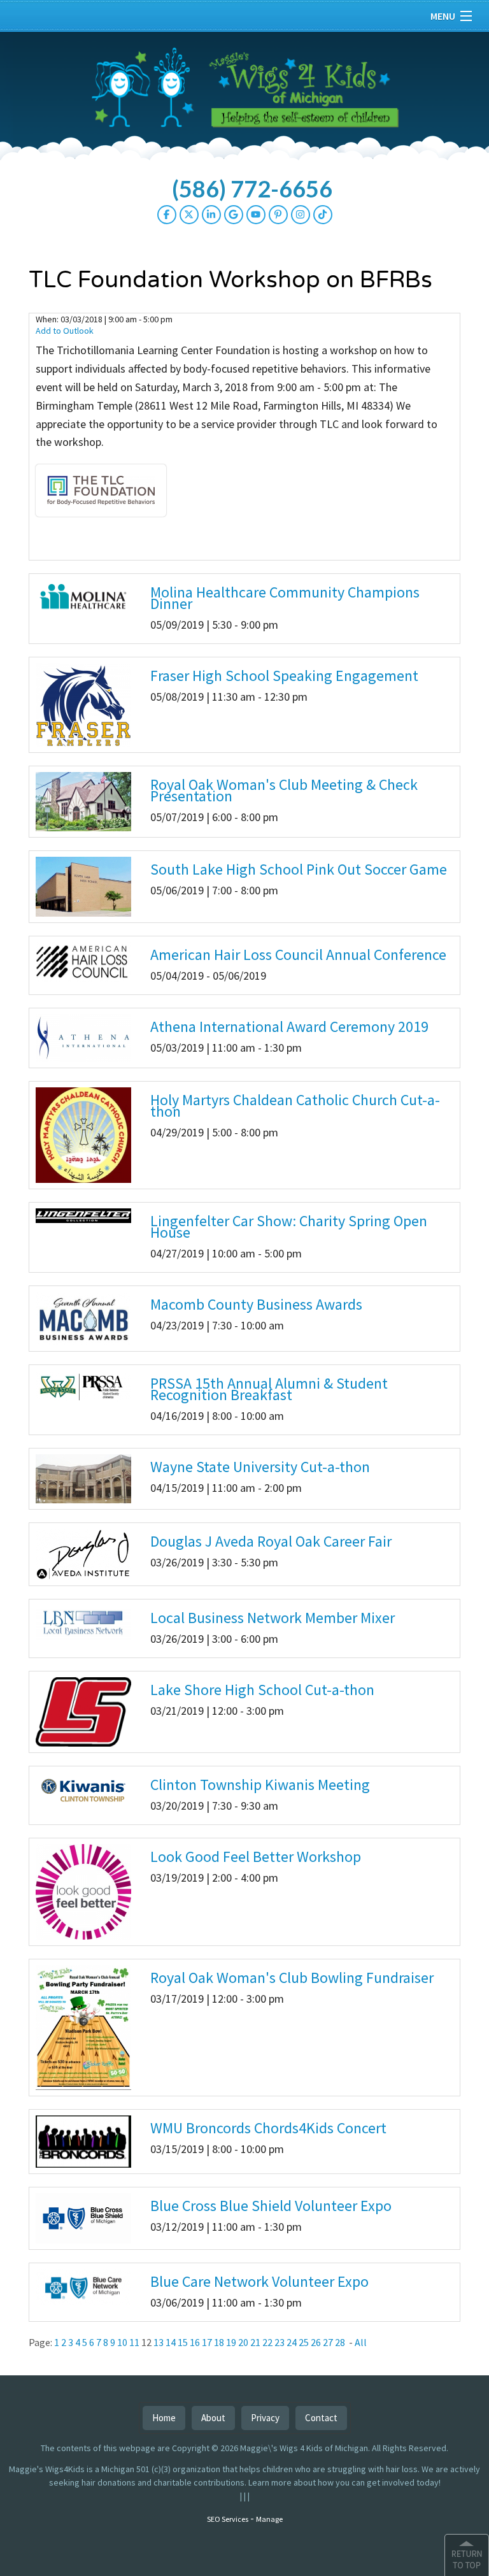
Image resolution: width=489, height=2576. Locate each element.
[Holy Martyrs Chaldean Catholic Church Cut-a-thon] (83, 1134)
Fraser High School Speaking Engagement (284, 676)
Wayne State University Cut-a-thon (260, 1467)
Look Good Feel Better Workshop (256, 1857)
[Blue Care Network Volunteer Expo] (83, 2286)
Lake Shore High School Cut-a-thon (262, 1690)
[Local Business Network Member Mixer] (83, 1621)
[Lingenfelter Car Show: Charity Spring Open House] (83, 1215)
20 (243, 2342)
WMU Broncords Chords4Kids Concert (268, 2128)
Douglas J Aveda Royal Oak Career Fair (271, 1541)
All (361, 2342)
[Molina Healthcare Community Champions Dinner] (83, 596)
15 (183, 2342)
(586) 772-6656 (252, 189)
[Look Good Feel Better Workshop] (83, 1891)
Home (164, 2418)
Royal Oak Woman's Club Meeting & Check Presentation (284, 790)
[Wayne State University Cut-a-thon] (83, 1478)
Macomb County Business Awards (256, 1304)
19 (231, 2342)
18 (219, 2342)
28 (340, 2342)
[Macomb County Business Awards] (83, 1317)
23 (280, 2342)
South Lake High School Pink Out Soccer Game (299, 869)
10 (122, 2342)
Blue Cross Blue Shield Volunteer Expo (271, 2206)
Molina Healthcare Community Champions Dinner (285, 598)
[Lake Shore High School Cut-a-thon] (83, 1711)
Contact (321, 2418)
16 (195, 2342)
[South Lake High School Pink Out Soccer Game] (83, 885)
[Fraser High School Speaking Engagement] (83, 704)
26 (316, 2342)
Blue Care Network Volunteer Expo (259, 2281)
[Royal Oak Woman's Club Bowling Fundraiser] (83, 2027)
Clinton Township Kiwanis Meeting (260, 1785)
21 (255, 2342)
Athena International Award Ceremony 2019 (289, 1027)
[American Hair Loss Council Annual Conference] (83, 961)
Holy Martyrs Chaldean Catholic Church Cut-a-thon (295, 1106)
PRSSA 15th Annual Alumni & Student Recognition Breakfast (269, 1389)
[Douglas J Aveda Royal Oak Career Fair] (83, 1553)
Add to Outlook (65, 331)
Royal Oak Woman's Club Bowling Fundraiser (292, 1978)
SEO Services (228, 2519)
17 (207, 2342)
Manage (269, 2519)
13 (159, 2342)
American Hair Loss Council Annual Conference (298, 955)
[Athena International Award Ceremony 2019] (83, 1037)
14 (171, 2342)
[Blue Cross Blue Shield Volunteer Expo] (83, 2217)
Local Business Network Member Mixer (273, 1618)
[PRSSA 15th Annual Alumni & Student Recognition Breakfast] (83, 1385)
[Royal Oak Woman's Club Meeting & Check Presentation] (83, 801)
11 (134, 2342)
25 (304, 2342)
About (213, 2418)
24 (292, 2342)
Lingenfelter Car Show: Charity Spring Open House (289, 1227)
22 (267, 2342)
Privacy (265, 2418)
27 (328, 2342)
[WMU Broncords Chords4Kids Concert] (83, 2141)
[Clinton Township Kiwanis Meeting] (83, 1790)
